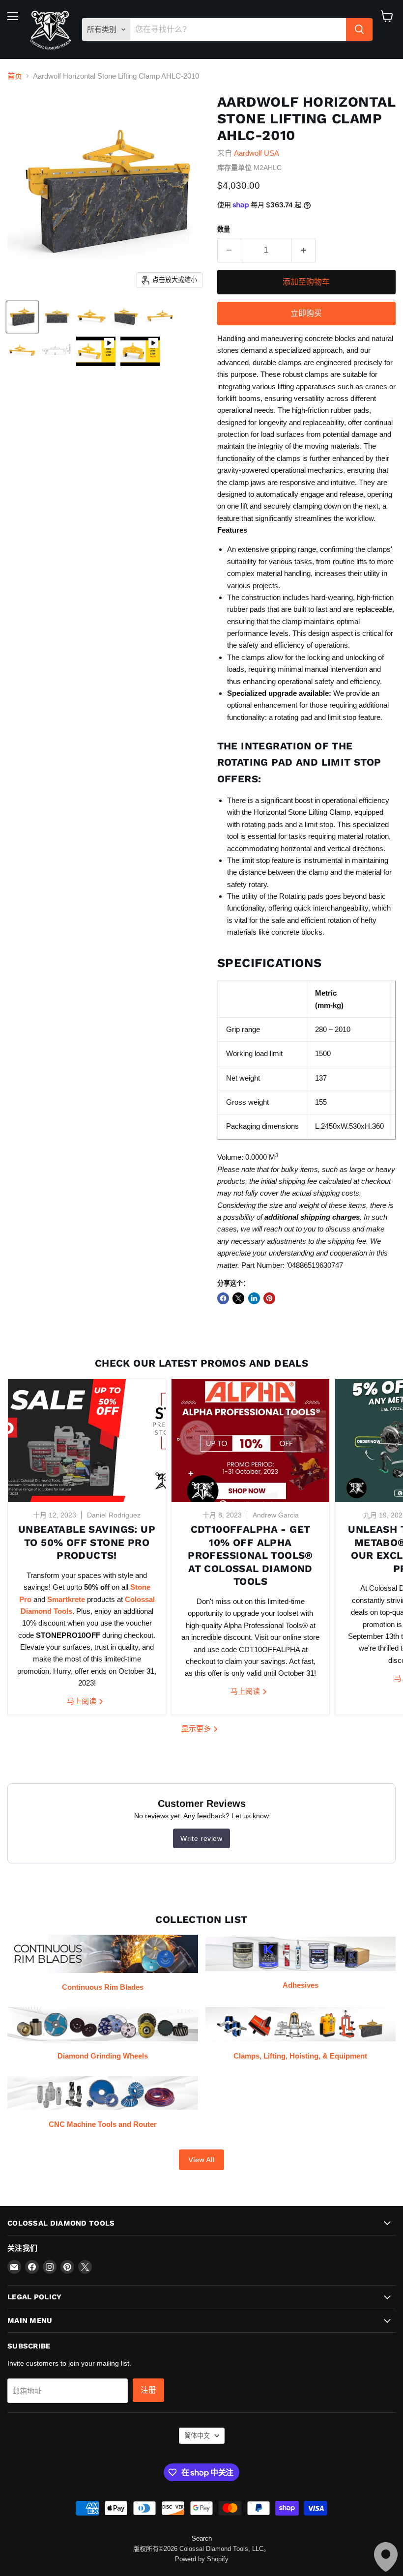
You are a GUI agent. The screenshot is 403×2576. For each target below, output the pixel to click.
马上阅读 (83, 1701)
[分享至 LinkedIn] (254, 1298)
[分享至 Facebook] (223, 1298)
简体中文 (197, 2436)
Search (202, 2538)
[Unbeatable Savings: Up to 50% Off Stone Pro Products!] (87, 1440)
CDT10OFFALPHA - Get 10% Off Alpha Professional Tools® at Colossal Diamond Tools (250, 1556)
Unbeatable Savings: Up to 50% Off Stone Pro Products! (87, 1542)
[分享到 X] (238, 1298)
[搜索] (359, 29)
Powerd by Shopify (202, 2559)
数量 (224, 229)
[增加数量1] (303, 250)
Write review (201, 1838)
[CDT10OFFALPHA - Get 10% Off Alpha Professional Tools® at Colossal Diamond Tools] (250, 1440)
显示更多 (197, 1729)
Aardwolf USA (257, 153)
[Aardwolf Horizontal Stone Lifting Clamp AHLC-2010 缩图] (96, 351)
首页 (15, 76)
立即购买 (306, 313)
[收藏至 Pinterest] (269, 1298)
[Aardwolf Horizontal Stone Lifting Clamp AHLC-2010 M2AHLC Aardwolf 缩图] (22, 317)
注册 (148, 2390)
